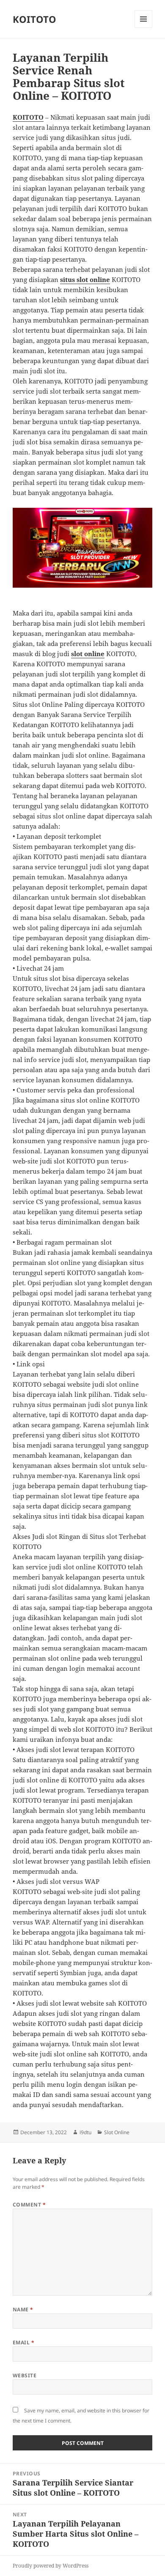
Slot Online (117, 2132)
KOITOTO (34, 19)
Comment (29, 2205)
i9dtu (85, 2132)
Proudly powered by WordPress (51, 2566)
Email (23, 2342)
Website (25, 2375)
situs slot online (85, 279)
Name (23, 2309)
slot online (88, 654)
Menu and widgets (144, 28)
